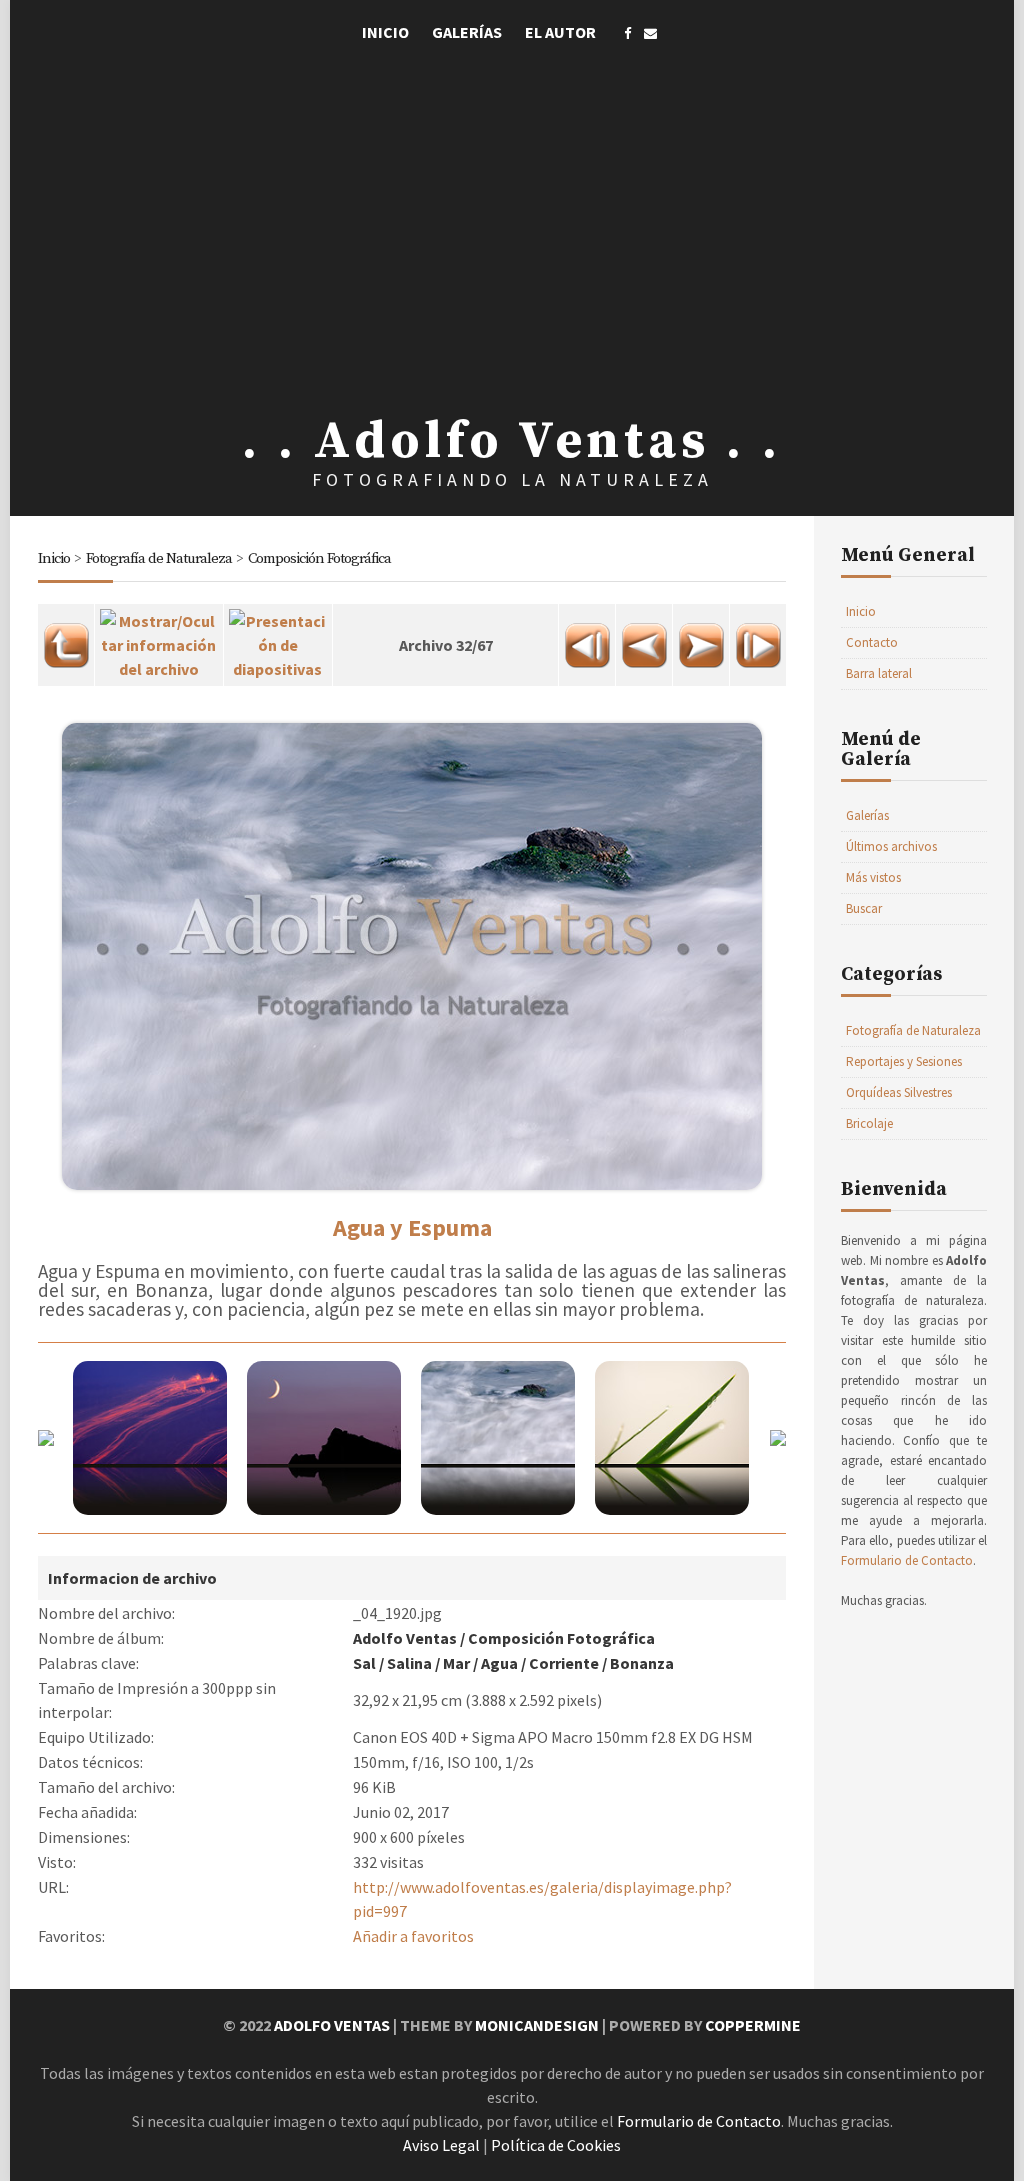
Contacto (872, 642)
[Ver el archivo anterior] (644, 639)
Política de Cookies (556, 2145)
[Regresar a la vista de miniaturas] (66, 639)
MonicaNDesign (537, 2025)
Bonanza (642, 1663)
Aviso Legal (441, 2145)
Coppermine (753, 2025)
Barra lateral (879, 673)
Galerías (467, 32)
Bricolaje (869, 1123)
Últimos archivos (891, 846)
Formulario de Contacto (907, 1560)
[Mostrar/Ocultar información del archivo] (159, 639)
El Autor (560, 32)
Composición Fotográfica (319, 558)
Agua (499, 1663)
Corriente (564, 1663)
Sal (364, 1663)
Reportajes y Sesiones (904, 1061)
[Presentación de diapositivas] (278, 639)
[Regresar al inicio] (587, 639)
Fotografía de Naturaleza (159, 558)
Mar (456, 1663)
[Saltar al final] (758, 639)
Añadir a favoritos (413, 1936)
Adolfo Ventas (405, 1638)
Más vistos (873, 877)
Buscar (864, 908)
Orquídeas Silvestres (899, 1092)
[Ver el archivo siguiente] (701, 639)
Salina (409, 1663)
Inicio (385, 32)
